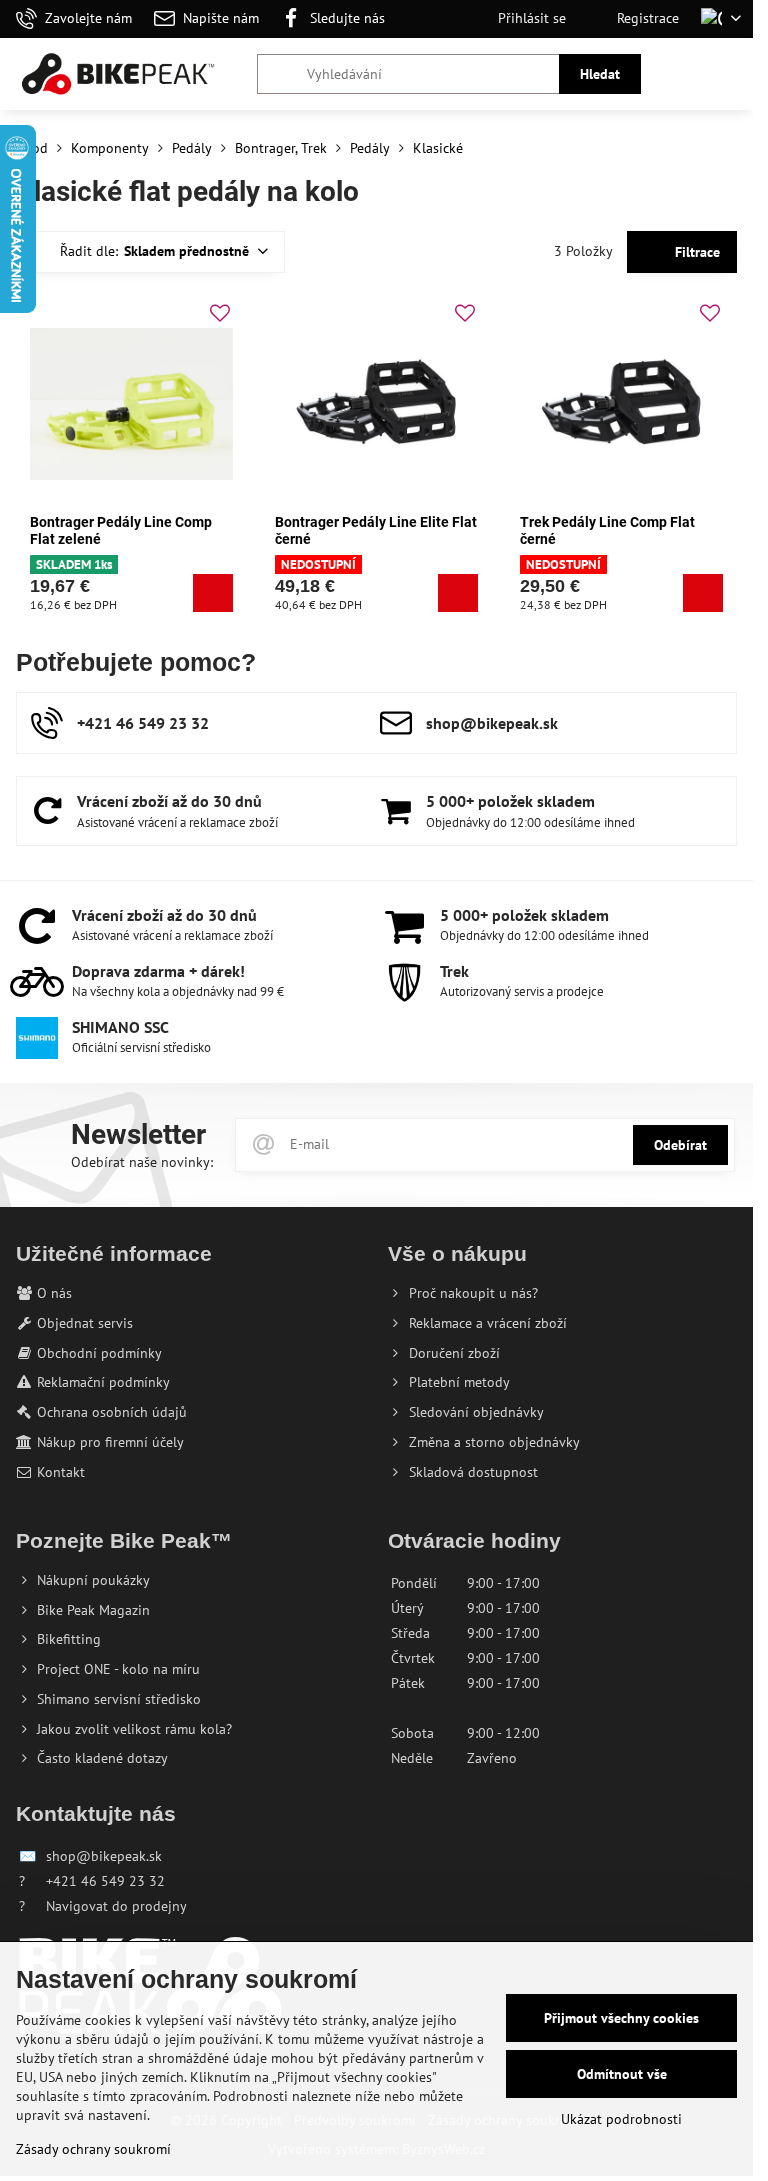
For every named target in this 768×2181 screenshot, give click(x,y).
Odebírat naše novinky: (142, 1162)
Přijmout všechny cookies (621, 2018)
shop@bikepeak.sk (104, 1856)
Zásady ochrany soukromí (93, 2149)
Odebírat (680, 1145)
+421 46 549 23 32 (105, 1881)
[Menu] (729, 74)
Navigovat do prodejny (116, 1906)
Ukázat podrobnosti (621, 2119)
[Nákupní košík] (681, 74)
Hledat (600, 74)
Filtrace (695, 252)
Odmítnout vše (622, 2074)
